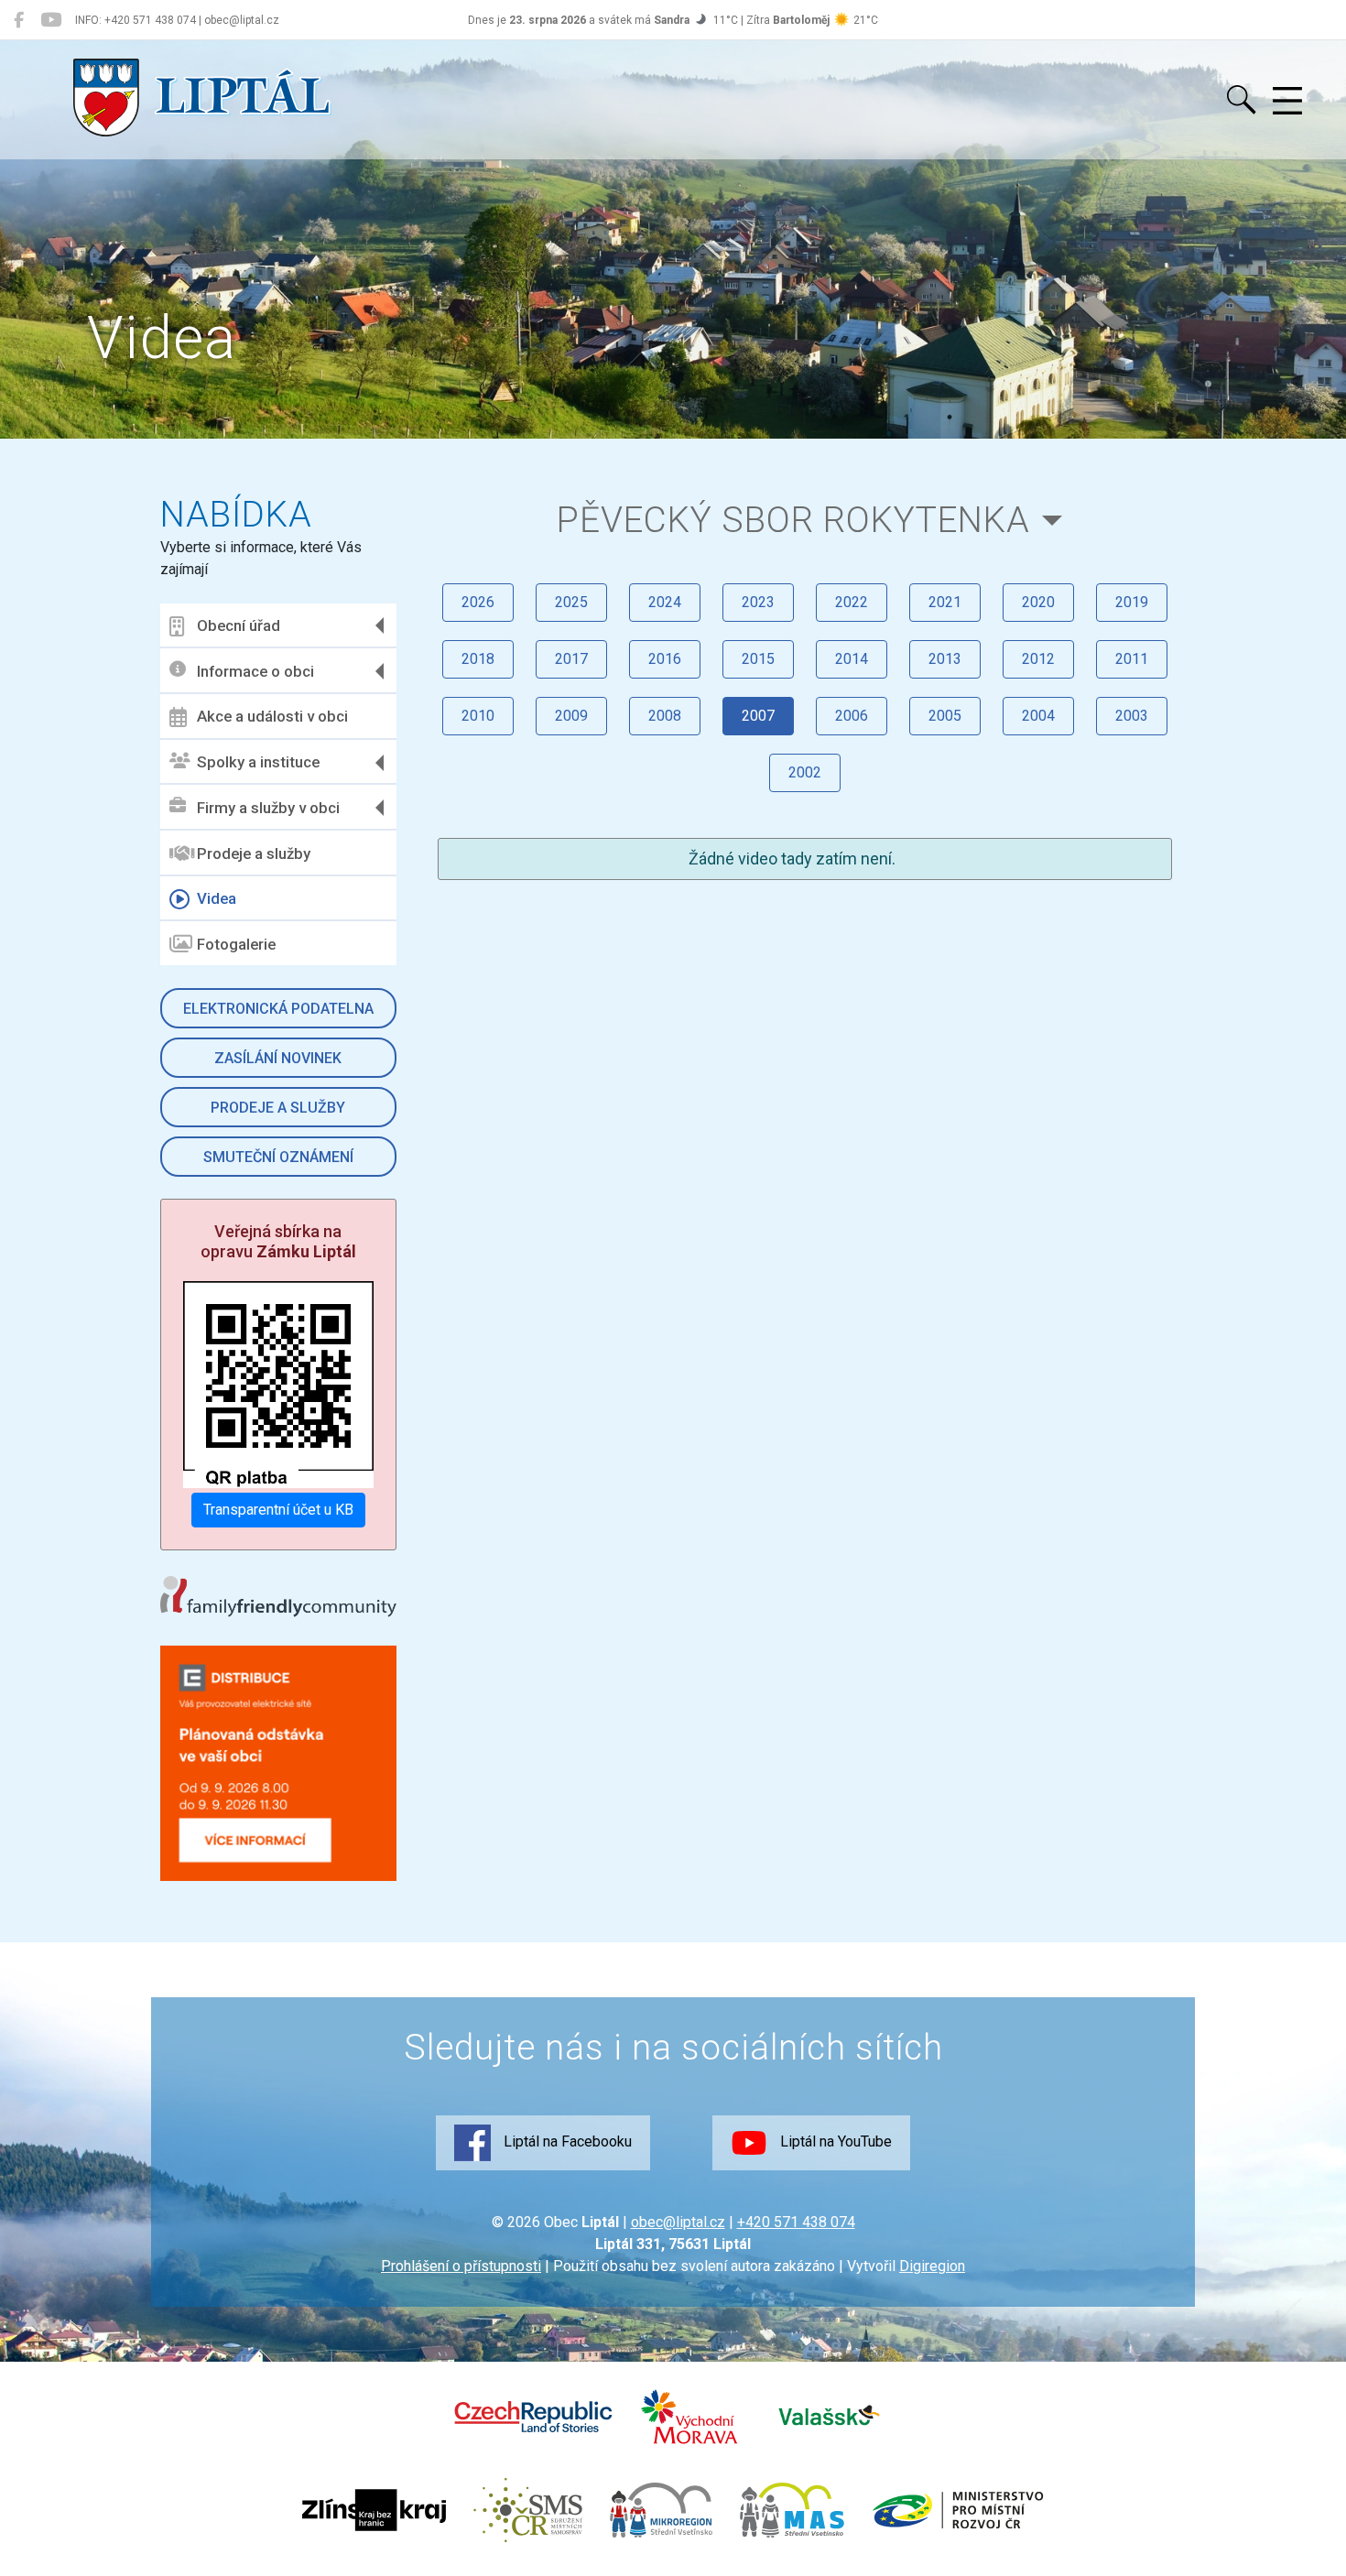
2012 (1038, 659)
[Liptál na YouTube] (51, 20)
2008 (665, 716)
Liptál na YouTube (834, 2141)
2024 (665, 602)
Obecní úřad (239, 625)
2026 (478, 602)
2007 (758, 716)
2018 (478, 659)
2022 (852, 602)
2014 (852, 659)
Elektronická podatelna (278, 1009)
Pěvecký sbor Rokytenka (793, 520)
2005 (945, 716)
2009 (571, 716)
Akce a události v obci (272, 716)
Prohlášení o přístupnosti (461, 2266)
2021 (945, 602)
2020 (1038, 602)
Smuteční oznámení (278, 1157)
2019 (1132, 602)
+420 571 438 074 (796, 2222)
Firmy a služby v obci (268, 808)
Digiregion (932, 2266)
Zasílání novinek (278, 1058)
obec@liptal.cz (678, 2222)
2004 (1038, 716)
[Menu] (1287, 102)
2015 (758, 659)
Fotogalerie (236, 944)
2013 (945, 659)
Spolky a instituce (258, 762)
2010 (478, 716)
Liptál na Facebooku (566, 2141)
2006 (852, 716)
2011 (1132, 659)
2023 (758, 602)
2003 (1132, 716)
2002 (805, 772)
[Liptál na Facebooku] (19, 20)
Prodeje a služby (254, 853)
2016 (665, 659)
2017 (571, 659)
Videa (217, 898)
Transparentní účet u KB (278, 1510)
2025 (571, 602)
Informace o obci (255, 671)
